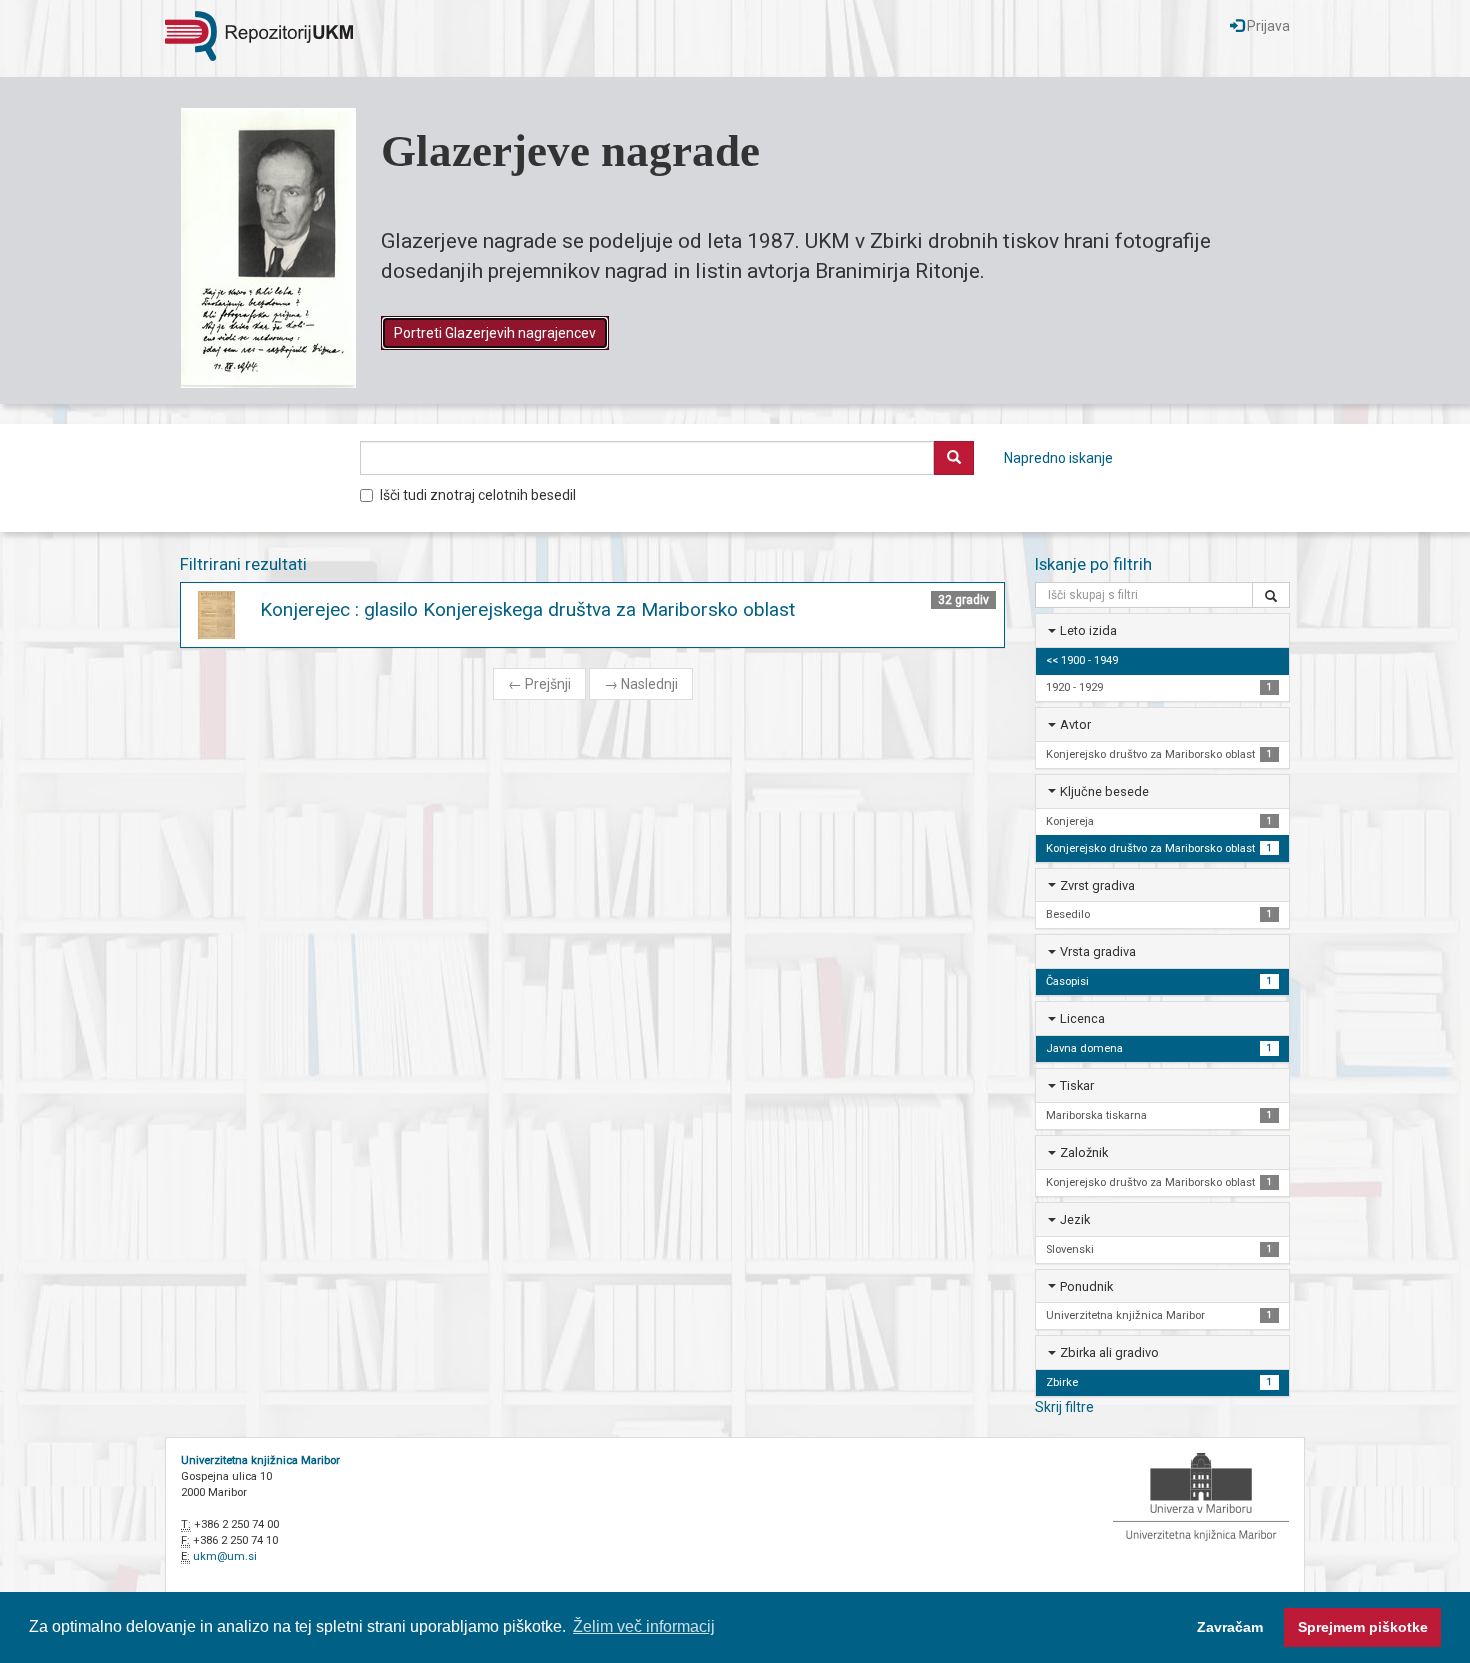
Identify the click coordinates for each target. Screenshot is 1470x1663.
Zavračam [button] (1230, 1627)
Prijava (1267, 26)
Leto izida (1088, 630)
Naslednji (641, 684)
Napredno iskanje (1058, 458)
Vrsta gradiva (1098, 951)
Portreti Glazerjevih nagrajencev (495, 333)
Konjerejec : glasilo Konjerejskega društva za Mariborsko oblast (527, 609)
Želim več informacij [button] (644, 1626)
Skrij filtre (1064, 1407)
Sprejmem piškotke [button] (1363, 1627)
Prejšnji (539, 684)
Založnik (1084, 1152)
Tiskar (1077, 1085)
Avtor (1075, 724)
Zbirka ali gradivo (1109, 1352)
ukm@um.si (225, 1556)
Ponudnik (1086, 1286)
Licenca (1082, 1018)
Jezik (1075, 1219)
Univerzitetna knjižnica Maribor (260, 1460)
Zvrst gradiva (1097, 885)
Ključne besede (1104, 791)
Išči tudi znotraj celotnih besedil (478, 495)
